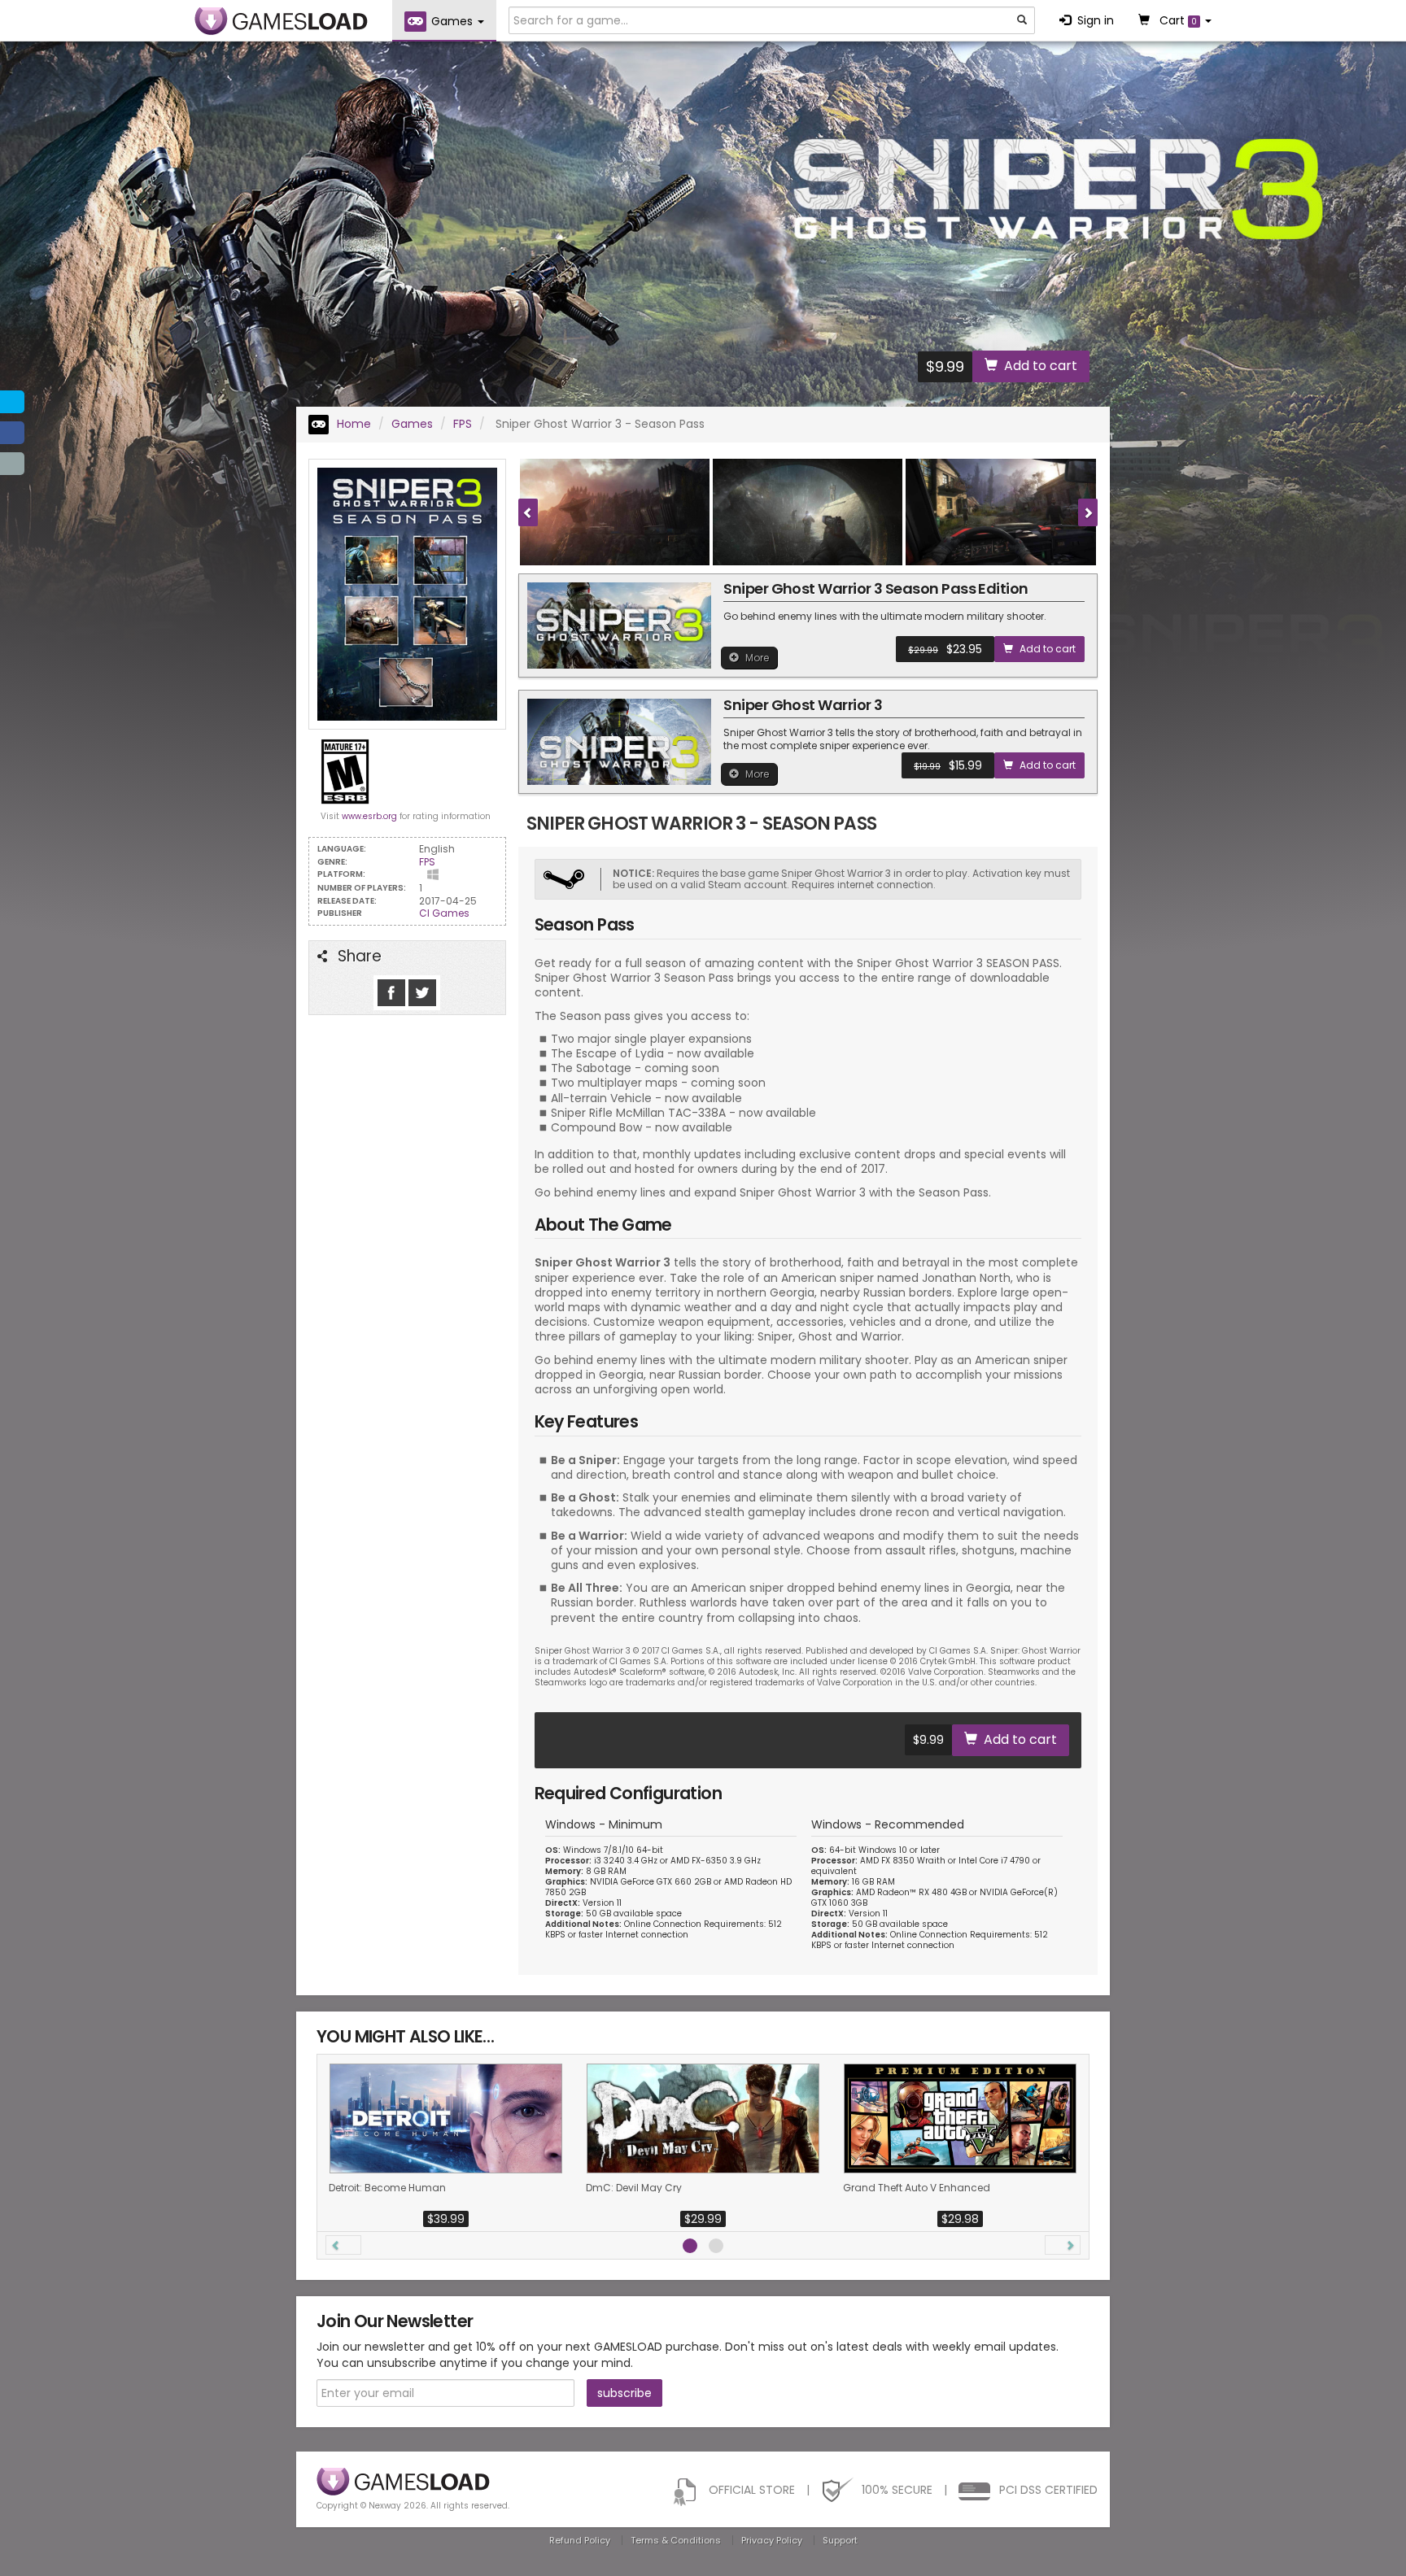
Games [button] (454, 21)
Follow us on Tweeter (422, 993)
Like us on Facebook (391, 993)
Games (412, 424)
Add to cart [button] (1041, 366)
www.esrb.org (369, 816)
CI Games (444, 913)
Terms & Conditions (676, 2540)
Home (352, 424)
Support (840, 2540)
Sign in (1096, 20)
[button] (343, 2245)
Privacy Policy (772, 2540)
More (757, 658)
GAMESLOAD (281, 21)
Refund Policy (580, 2540)
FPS (463, 424)
